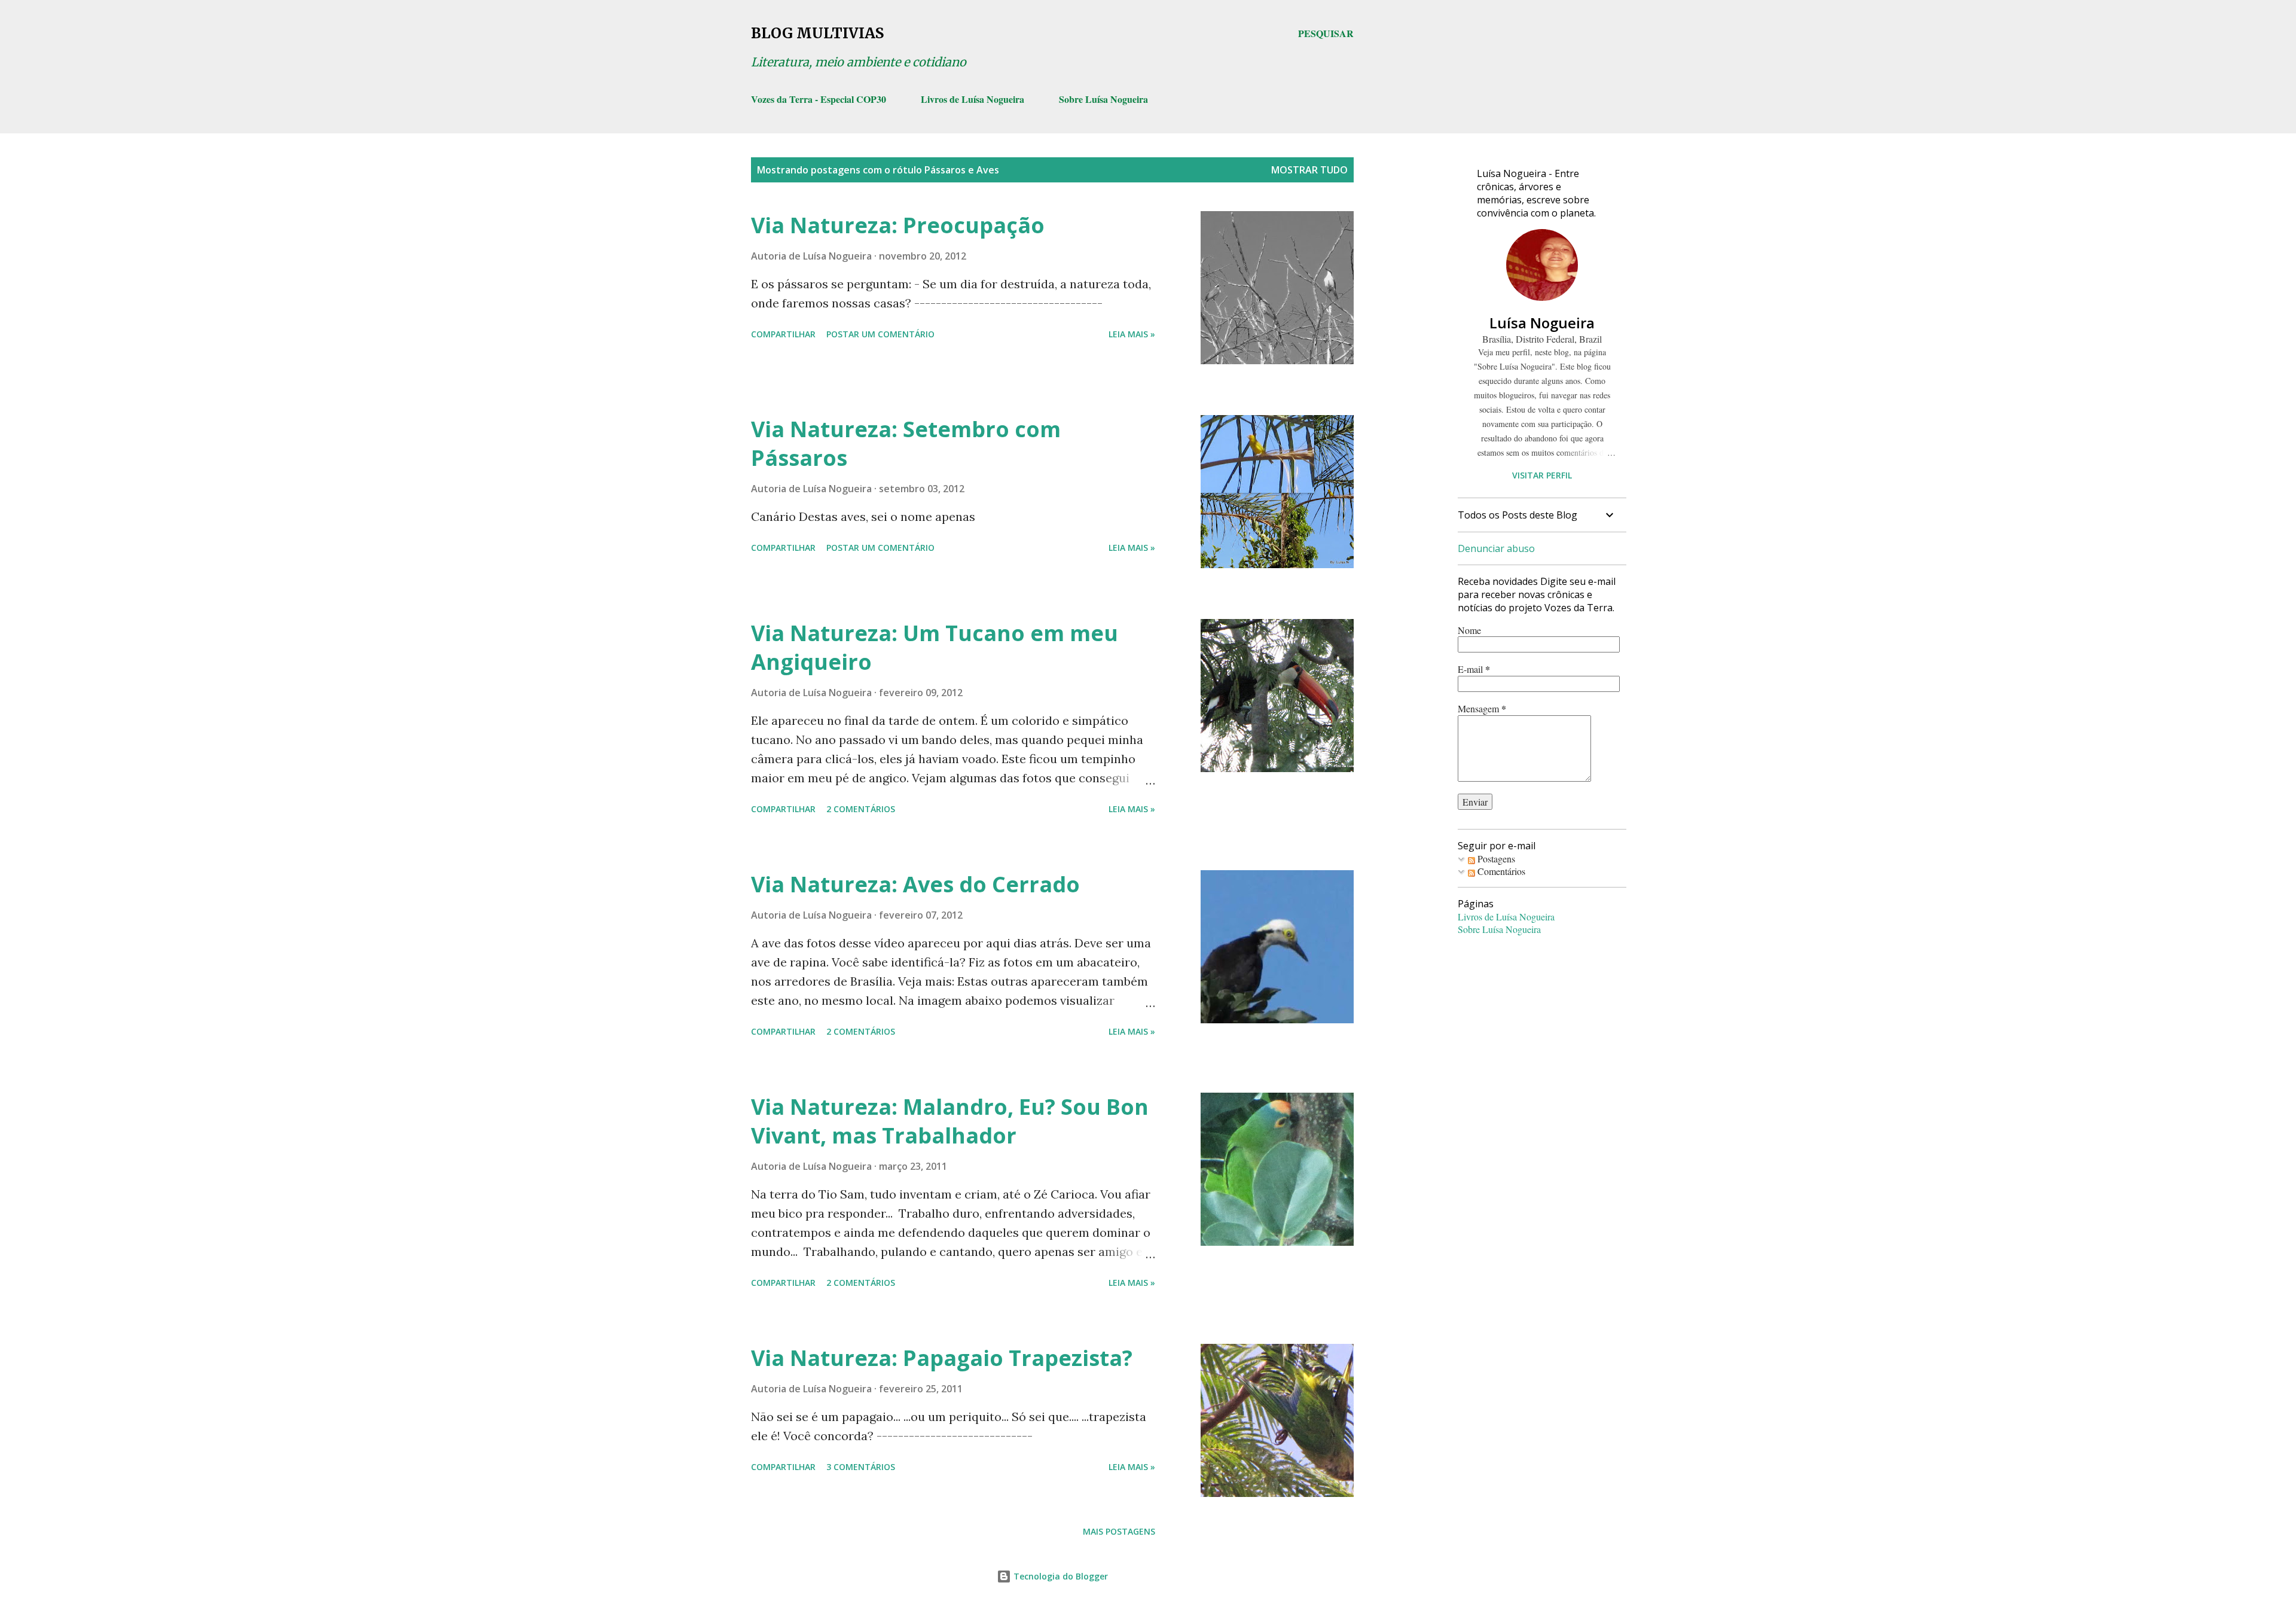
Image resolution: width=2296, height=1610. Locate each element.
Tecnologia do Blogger (1060, 1576)
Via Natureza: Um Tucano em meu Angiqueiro (935, 647)
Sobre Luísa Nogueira (1103, 99)
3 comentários (861, 1467)
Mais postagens (1119, 1531)
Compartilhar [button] (783, 334)
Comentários (1500, 871)
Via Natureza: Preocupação (898, 225)
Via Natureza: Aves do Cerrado (915, 884)
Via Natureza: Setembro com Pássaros (906, 443)
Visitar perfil (1542, 475)
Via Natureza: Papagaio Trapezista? (942, 1358)
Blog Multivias (817, 33)
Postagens (1495, 859)
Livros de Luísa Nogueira (973, 99)
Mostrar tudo (1309, 170)
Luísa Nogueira (1542, 323)
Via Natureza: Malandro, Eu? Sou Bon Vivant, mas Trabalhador (950, 1121)
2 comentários (861, 809)
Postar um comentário (880, 334)
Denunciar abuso (1496, 548)
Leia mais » (1132, 334)
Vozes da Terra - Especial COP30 (819, 99)
